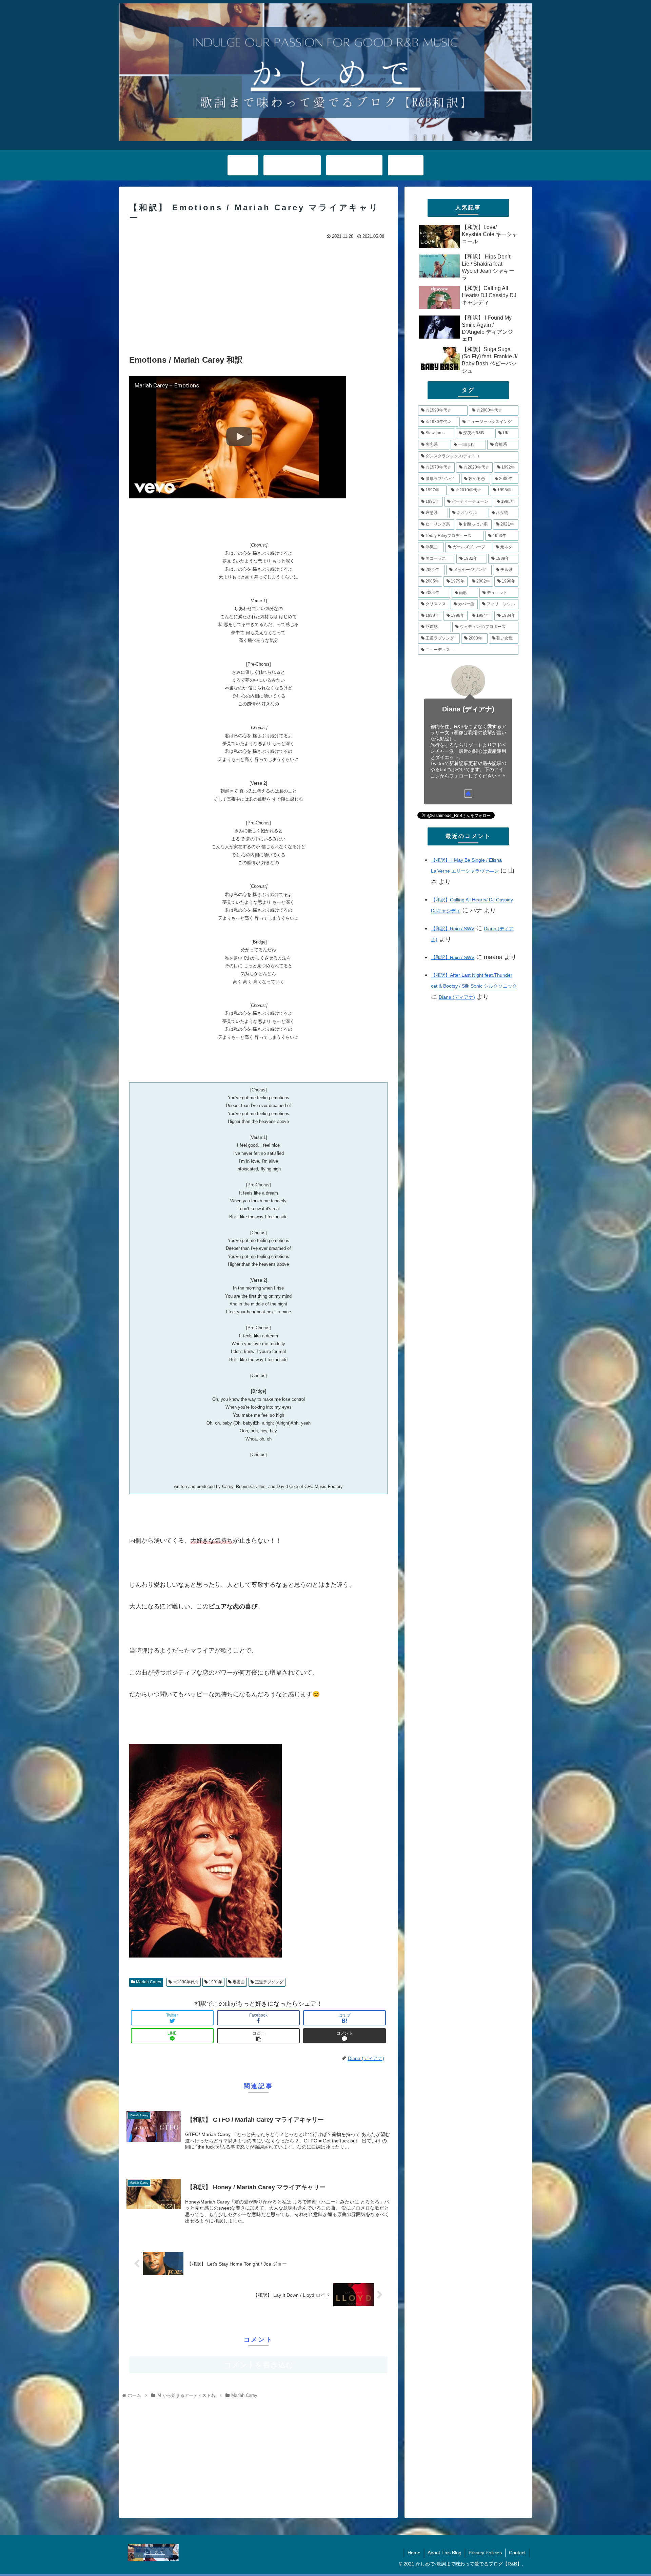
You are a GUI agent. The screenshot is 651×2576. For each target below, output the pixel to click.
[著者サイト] (468, 794)
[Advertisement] (258, 292)
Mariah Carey (148, 1982)
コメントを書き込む (259, 2365)
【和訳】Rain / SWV (453, 929)
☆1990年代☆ (185, 1982)
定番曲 (238, 1982)
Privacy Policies (485, 2553)
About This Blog (445, 2553)
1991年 (215, 1982)
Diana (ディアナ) (468, 709)
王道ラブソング (269, 1982)
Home (414, 2553)
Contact (517, 2553)
